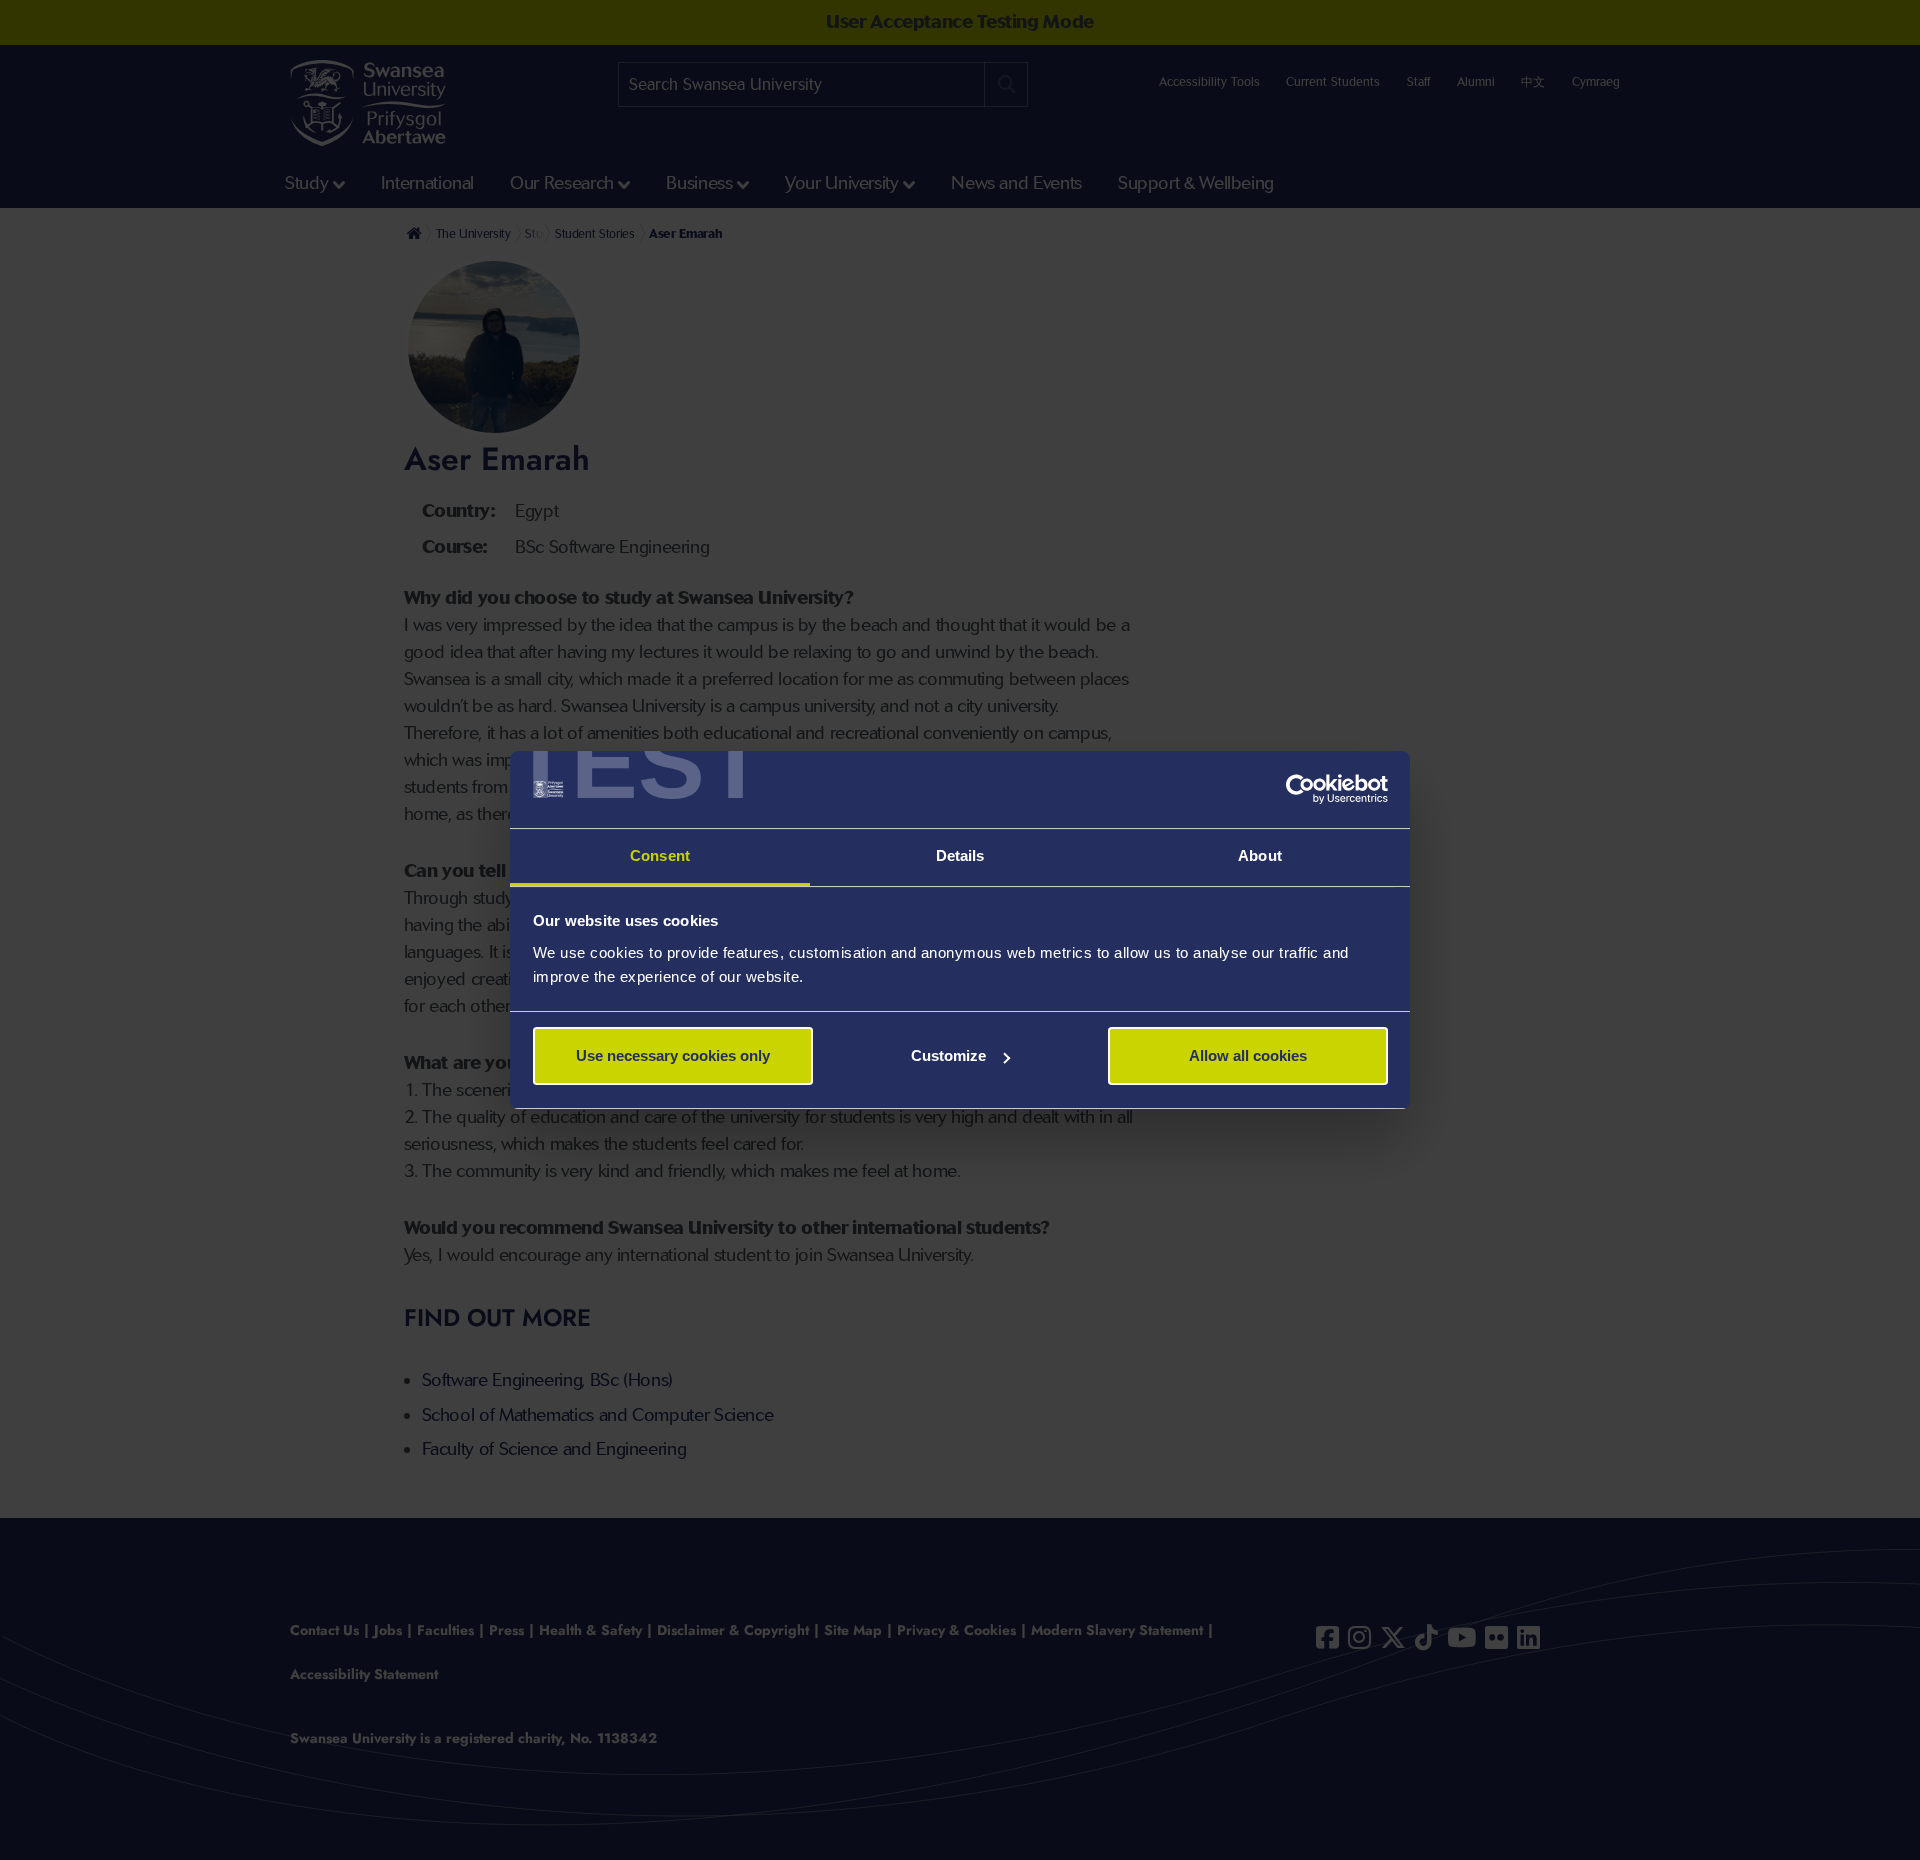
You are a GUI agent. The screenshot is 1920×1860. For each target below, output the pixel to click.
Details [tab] (960, 855)
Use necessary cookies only (673, 1055)
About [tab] (1260, 855)
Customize (948, 1055)
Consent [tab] (660, 855)
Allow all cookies (1248, 1055)
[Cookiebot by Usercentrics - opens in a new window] (1300, 790)
